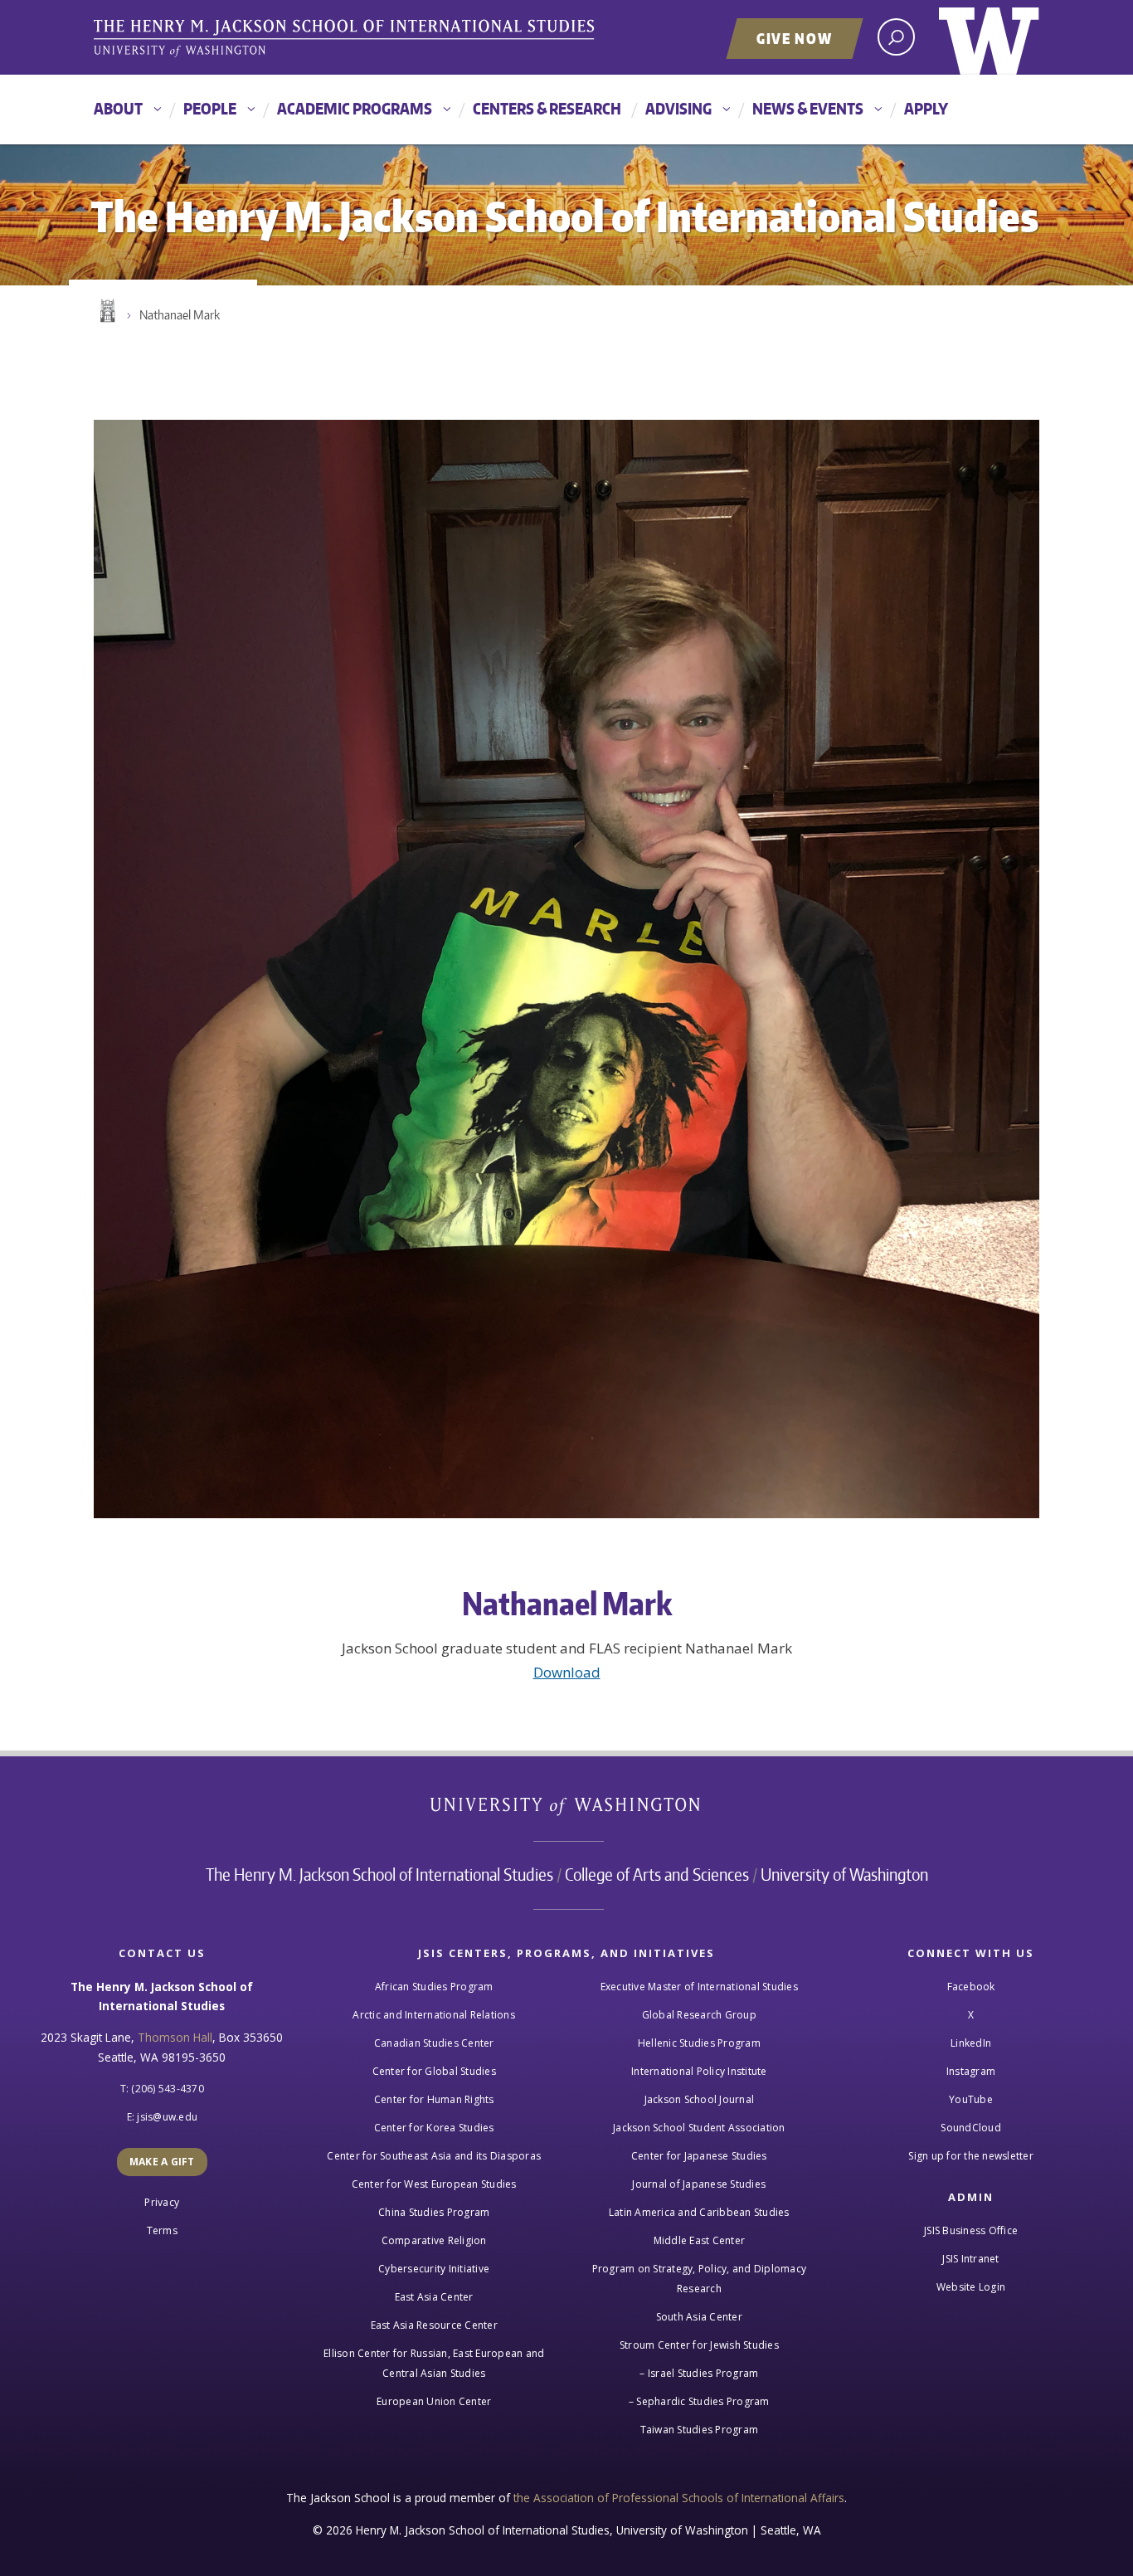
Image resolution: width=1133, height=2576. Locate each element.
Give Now (795, 38)
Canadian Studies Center (434, 2043)
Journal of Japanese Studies (699, 2184)
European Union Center (434, 2401)
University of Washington (989, 37)
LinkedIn (971, 2043)
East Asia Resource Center (434, 2325)
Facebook (971, 1987)
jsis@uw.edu (167, 2117)
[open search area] (896, 37)
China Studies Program (434, 2212)
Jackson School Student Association (699, 2128)
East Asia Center (434, 2297)
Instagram (971, 2071)
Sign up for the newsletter (971, 2156)
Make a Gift (162, 2162)
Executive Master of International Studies (699, 1987)
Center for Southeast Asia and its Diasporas (434, 2156)
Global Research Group (699, 2015)
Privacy (162, 2202)
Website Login (971, 2287)
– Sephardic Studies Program (699, 2401)
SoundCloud (971, 2128)
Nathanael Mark (180, 315)
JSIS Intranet (970, 2259)
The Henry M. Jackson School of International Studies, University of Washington (347, 39)
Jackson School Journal (700, 2099)
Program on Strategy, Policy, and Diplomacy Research (700, 2279)
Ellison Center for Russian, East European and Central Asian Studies (434, 2363)
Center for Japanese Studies (699, 2156)
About (118, 108)
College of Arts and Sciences (657, 1874)
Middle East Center (700, 2240)
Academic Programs (355, 108)
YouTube (971, 2099)
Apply (926, 108)
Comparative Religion (434, 2240)
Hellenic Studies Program (699, 2043)
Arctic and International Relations (434, 2015)
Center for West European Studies (434, 2184)
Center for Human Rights (434, 2099)
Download (567, 1672)
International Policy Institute (699, 2071)
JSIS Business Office (971, 2230)
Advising (678, 108)
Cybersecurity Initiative (434, 2269)
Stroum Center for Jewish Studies (699, 2345)
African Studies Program (434, 1987)
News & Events (808, 108)
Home (106, 311)
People (210, 108)
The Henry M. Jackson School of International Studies (379, 1874)
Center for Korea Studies (434, 2128)
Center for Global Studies (434, 2071)
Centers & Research (547, 108)
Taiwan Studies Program (700, 2430)
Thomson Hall (175, 2037)
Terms (162, 2230)
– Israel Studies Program (699, 2373)
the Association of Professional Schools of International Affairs (679, 2498)
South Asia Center (699, 2317)
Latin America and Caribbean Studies (699, 2212)
